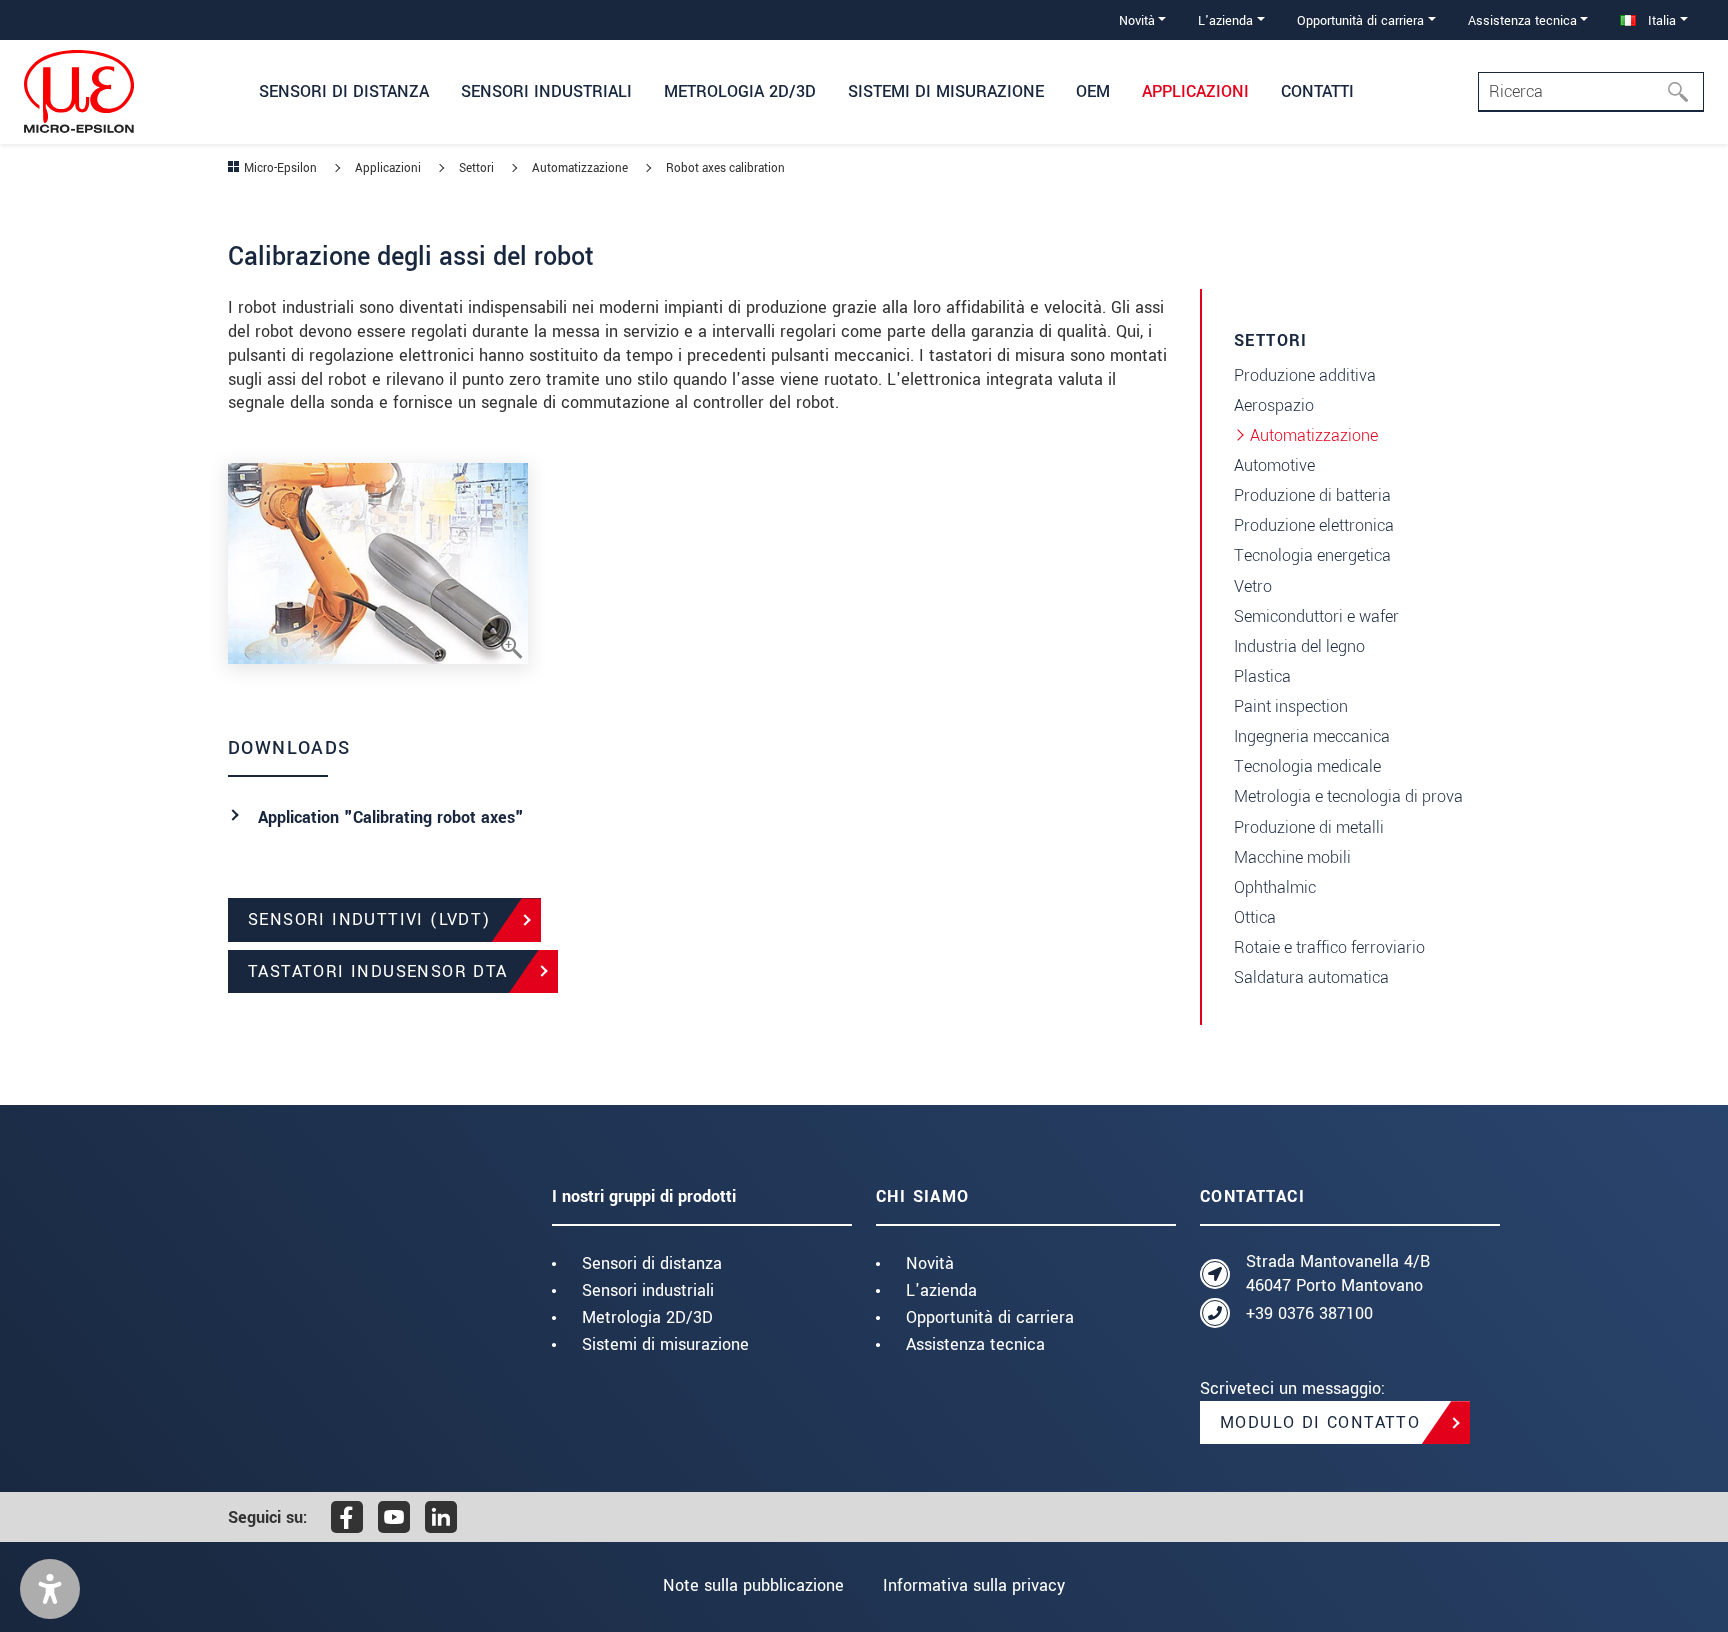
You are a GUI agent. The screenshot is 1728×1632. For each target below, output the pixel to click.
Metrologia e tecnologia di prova (1348, 796)
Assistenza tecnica (975, 1344)
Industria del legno (1299, 646)
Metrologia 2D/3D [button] (740, 91)
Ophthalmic (1275, 887)
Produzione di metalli (1309, 827)
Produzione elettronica (1314, 525)
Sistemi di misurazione (665, 1344)
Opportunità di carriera (990, 1317)
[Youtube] (394, 1517)
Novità (930, 1263)
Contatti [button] (1317, 91)
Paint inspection (1291, 706)
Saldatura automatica (1311, 977)
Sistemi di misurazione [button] (946, 91)
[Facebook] (347, 1517)
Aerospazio (1274, 405)
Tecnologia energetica (1312, 555)
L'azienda (941, 1290)
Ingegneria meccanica (1312, 736)
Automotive (1274, 465)
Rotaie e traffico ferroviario (1329, 947)
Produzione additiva (1305, 375)
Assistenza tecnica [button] (1522, 20)
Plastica (1262, 676)
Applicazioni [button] (1195, 91)
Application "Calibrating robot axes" (391, 817)
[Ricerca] (1684, 92)
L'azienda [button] (1225, 20)
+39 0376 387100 (1309, 1313)
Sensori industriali (648, 1290)
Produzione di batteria (1312, 495)
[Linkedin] (441, 1517)
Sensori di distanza (652, 1263)
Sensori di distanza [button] (344, 91)
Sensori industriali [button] (546, 91)
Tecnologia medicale (1307, 766)
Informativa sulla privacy (974, 1585)
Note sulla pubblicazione (753, 1585)
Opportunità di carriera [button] (1360, 20)
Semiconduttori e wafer (1316, 616)
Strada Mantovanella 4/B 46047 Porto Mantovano (1338, 1273)
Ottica (1255, 917)
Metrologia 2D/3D (647, 1317)
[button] (50, 1589)
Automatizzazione (1314, 435)
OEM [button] (1093, 91)
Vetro (1253, 586)
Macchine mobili (1292, 857)
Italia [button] (1660, 20)
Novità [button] (1137, 20)
